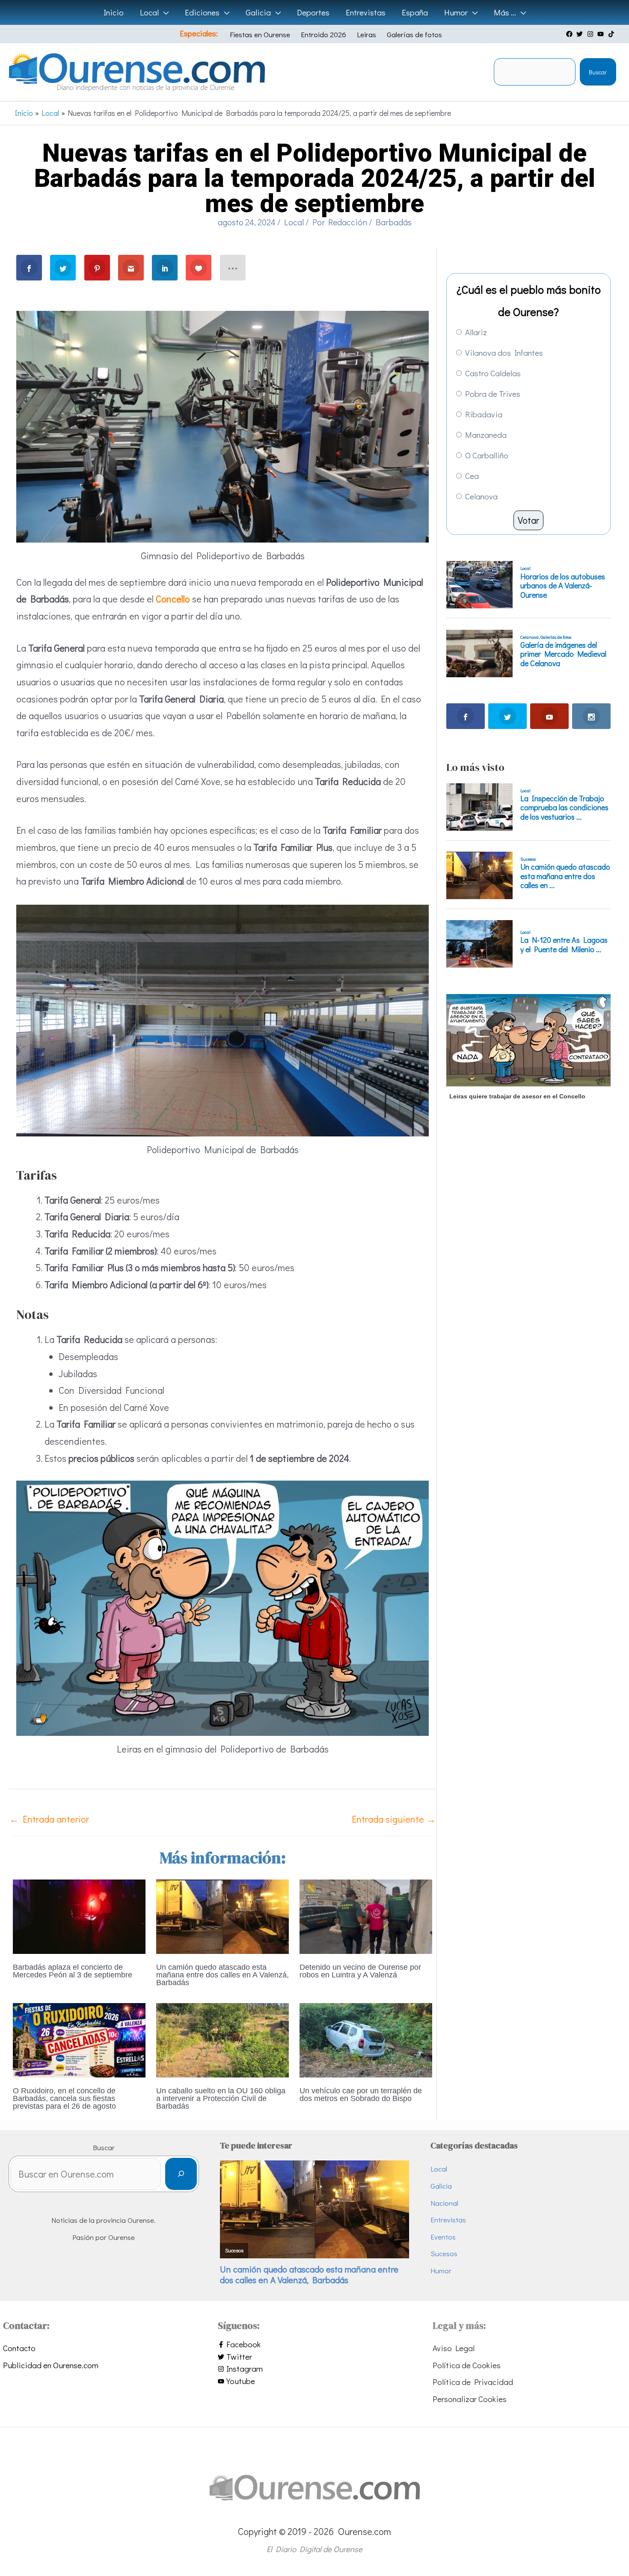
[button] (164, 12)
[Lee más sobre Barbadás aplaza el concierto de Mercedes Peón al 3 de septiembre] (79, 1915)
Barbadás (394, 222)
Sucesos (444, 2253)
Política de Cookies (467, 2365)
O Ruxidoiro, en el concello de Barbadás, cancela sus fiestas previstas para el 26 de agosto (64, 2098)
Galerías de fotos (414, 34)
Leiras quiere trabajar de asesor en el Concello (517, 1096)
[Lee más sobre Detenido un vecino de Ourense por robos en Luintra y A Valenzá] (366, 1915)
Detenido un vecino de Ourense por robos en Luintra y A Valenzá (360, 1971)
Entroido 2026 (323, 34)
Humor (441, 2271)
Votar (528, 520)
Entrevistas (448, 2220)
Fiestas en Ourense (260, 34)
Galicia (441, 2186)
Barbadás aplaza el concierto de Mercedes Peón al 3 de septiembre (73, 1971)
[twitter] (581, 34)
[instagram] (591, 34)
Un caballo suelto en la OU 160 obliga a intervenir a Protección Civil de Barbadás (221, 2098)
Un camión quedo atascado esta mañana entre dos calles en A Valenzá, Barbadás (223, 1975)
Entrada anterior (49, 1819)
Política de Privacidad (473, 2382)
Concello (173, 599)
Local (294, 222)
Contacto (19, 2348)
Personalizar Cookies (470, 2399)
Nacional (444, 2203)
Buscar (598, 72)
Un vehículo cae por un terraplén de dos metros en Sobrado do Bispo (361, 2095)
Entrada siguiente (394, 1819)
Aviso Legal (454, 2348)
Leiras (366, 34)
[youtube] (602, 34)
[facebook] (570, 34)
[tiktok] (612, 34)
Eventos (443, 2237)
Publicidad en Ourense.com (51, 2365)
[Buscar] (181, 2174)
